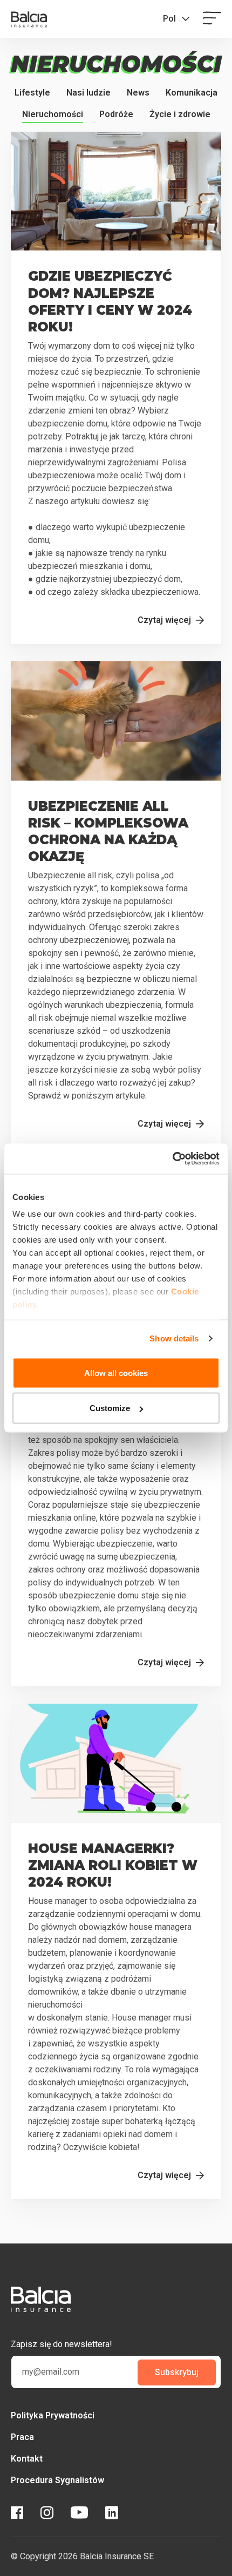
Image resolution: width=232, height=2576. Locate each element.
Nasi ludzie (88, 93)
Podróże (116, 114)
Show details (174, 1338)
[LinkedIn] (112, 2514)
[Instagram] (47, 2514)
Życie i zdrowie (180, 114)
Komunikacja (192, 93)
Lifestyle (32, 93)
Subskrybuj (177, 2372)
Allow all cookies (116, 1372)
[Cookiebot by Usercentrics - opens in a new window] (172, 1159)
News (138, 93)
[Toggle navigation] (212, 19)
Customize (110, 1408)
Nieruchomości (53, 114)
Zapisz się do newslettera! (62, 2344)
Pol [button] (169, 19)
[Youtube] (79, 2514)
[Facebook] (17, 2514)
